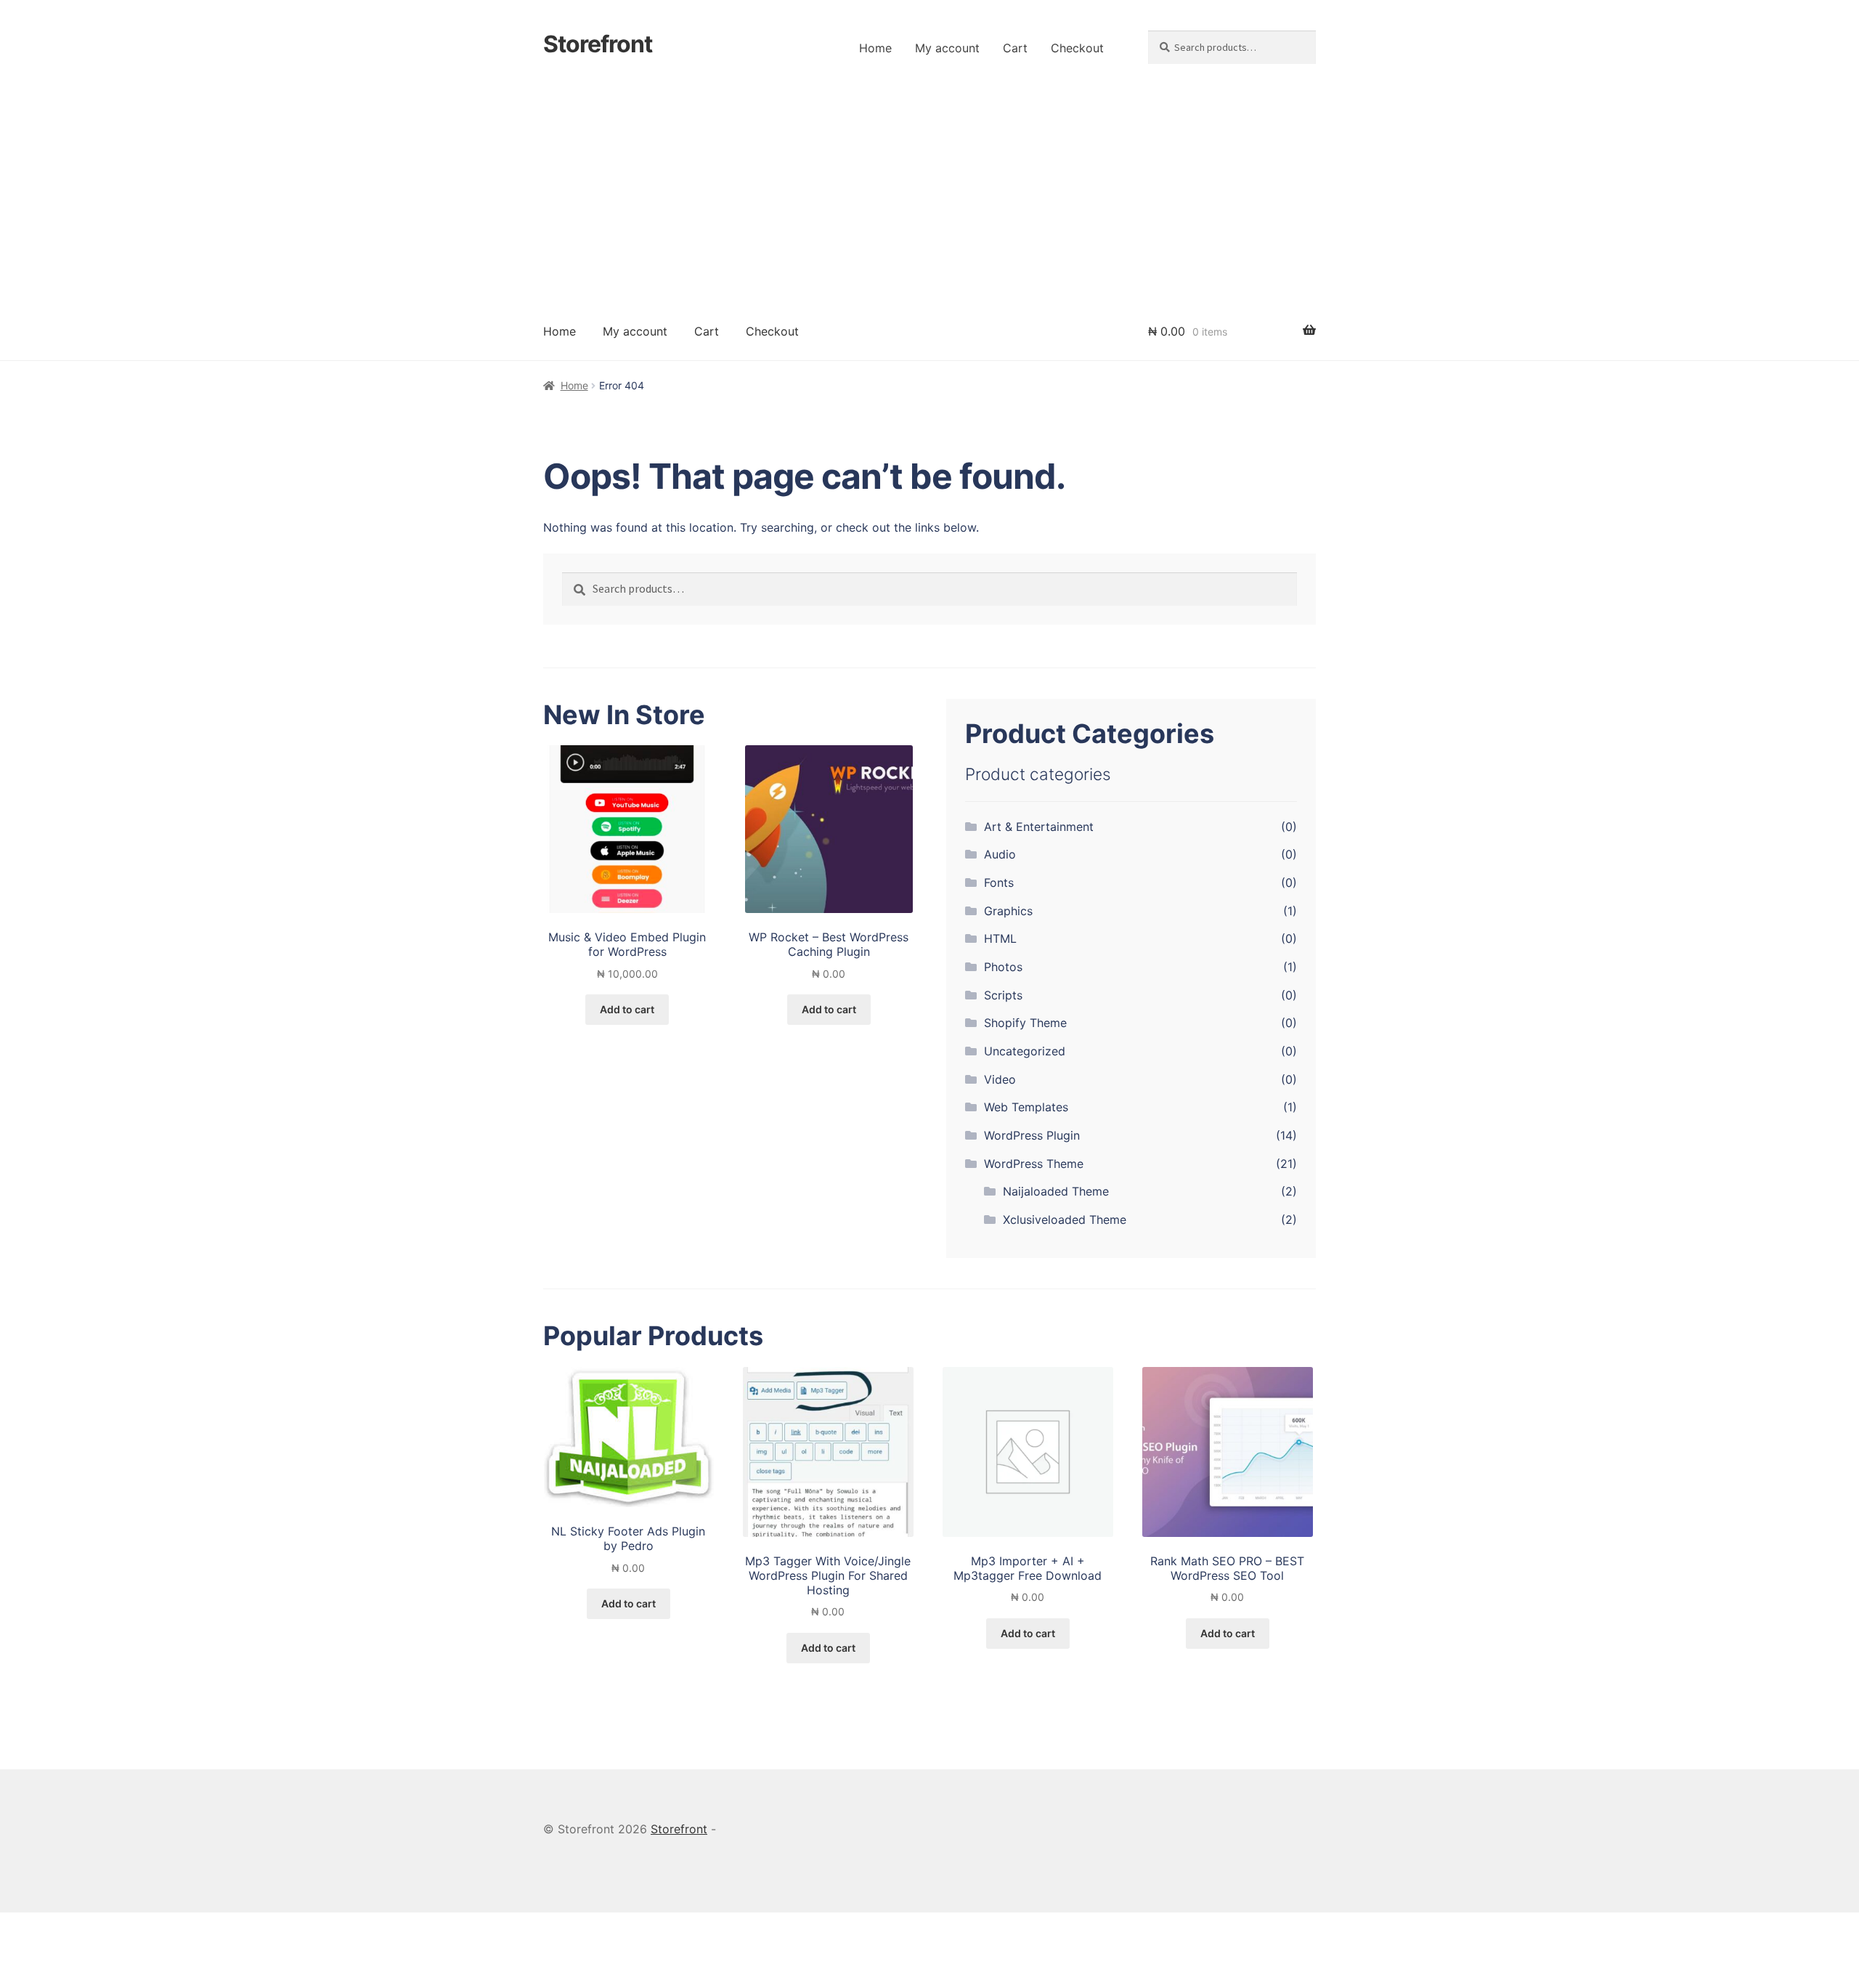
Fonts (999, 883)
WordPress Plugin (1032, 1135)
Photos (1003, 967)
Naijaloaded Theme (1056, 1191)
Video (1000, 1079)
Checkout (1077, 48)
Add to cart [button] (627, 1009)
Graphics (1008, 911)
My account (947, 48)
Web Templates (1026, 1107)
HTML (1000, 938)
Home (875, 48)
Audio (1000, 854)
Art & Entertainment (1039, 827)
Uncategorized (1025, 1051)
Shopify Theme (1025, 1023)
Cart (1015, 48)
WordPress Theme (1034, 1164)
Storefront (598, 44)
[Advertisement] (929, 193)
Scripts (1003, 995)
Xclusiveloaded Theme (1065, 1220)
